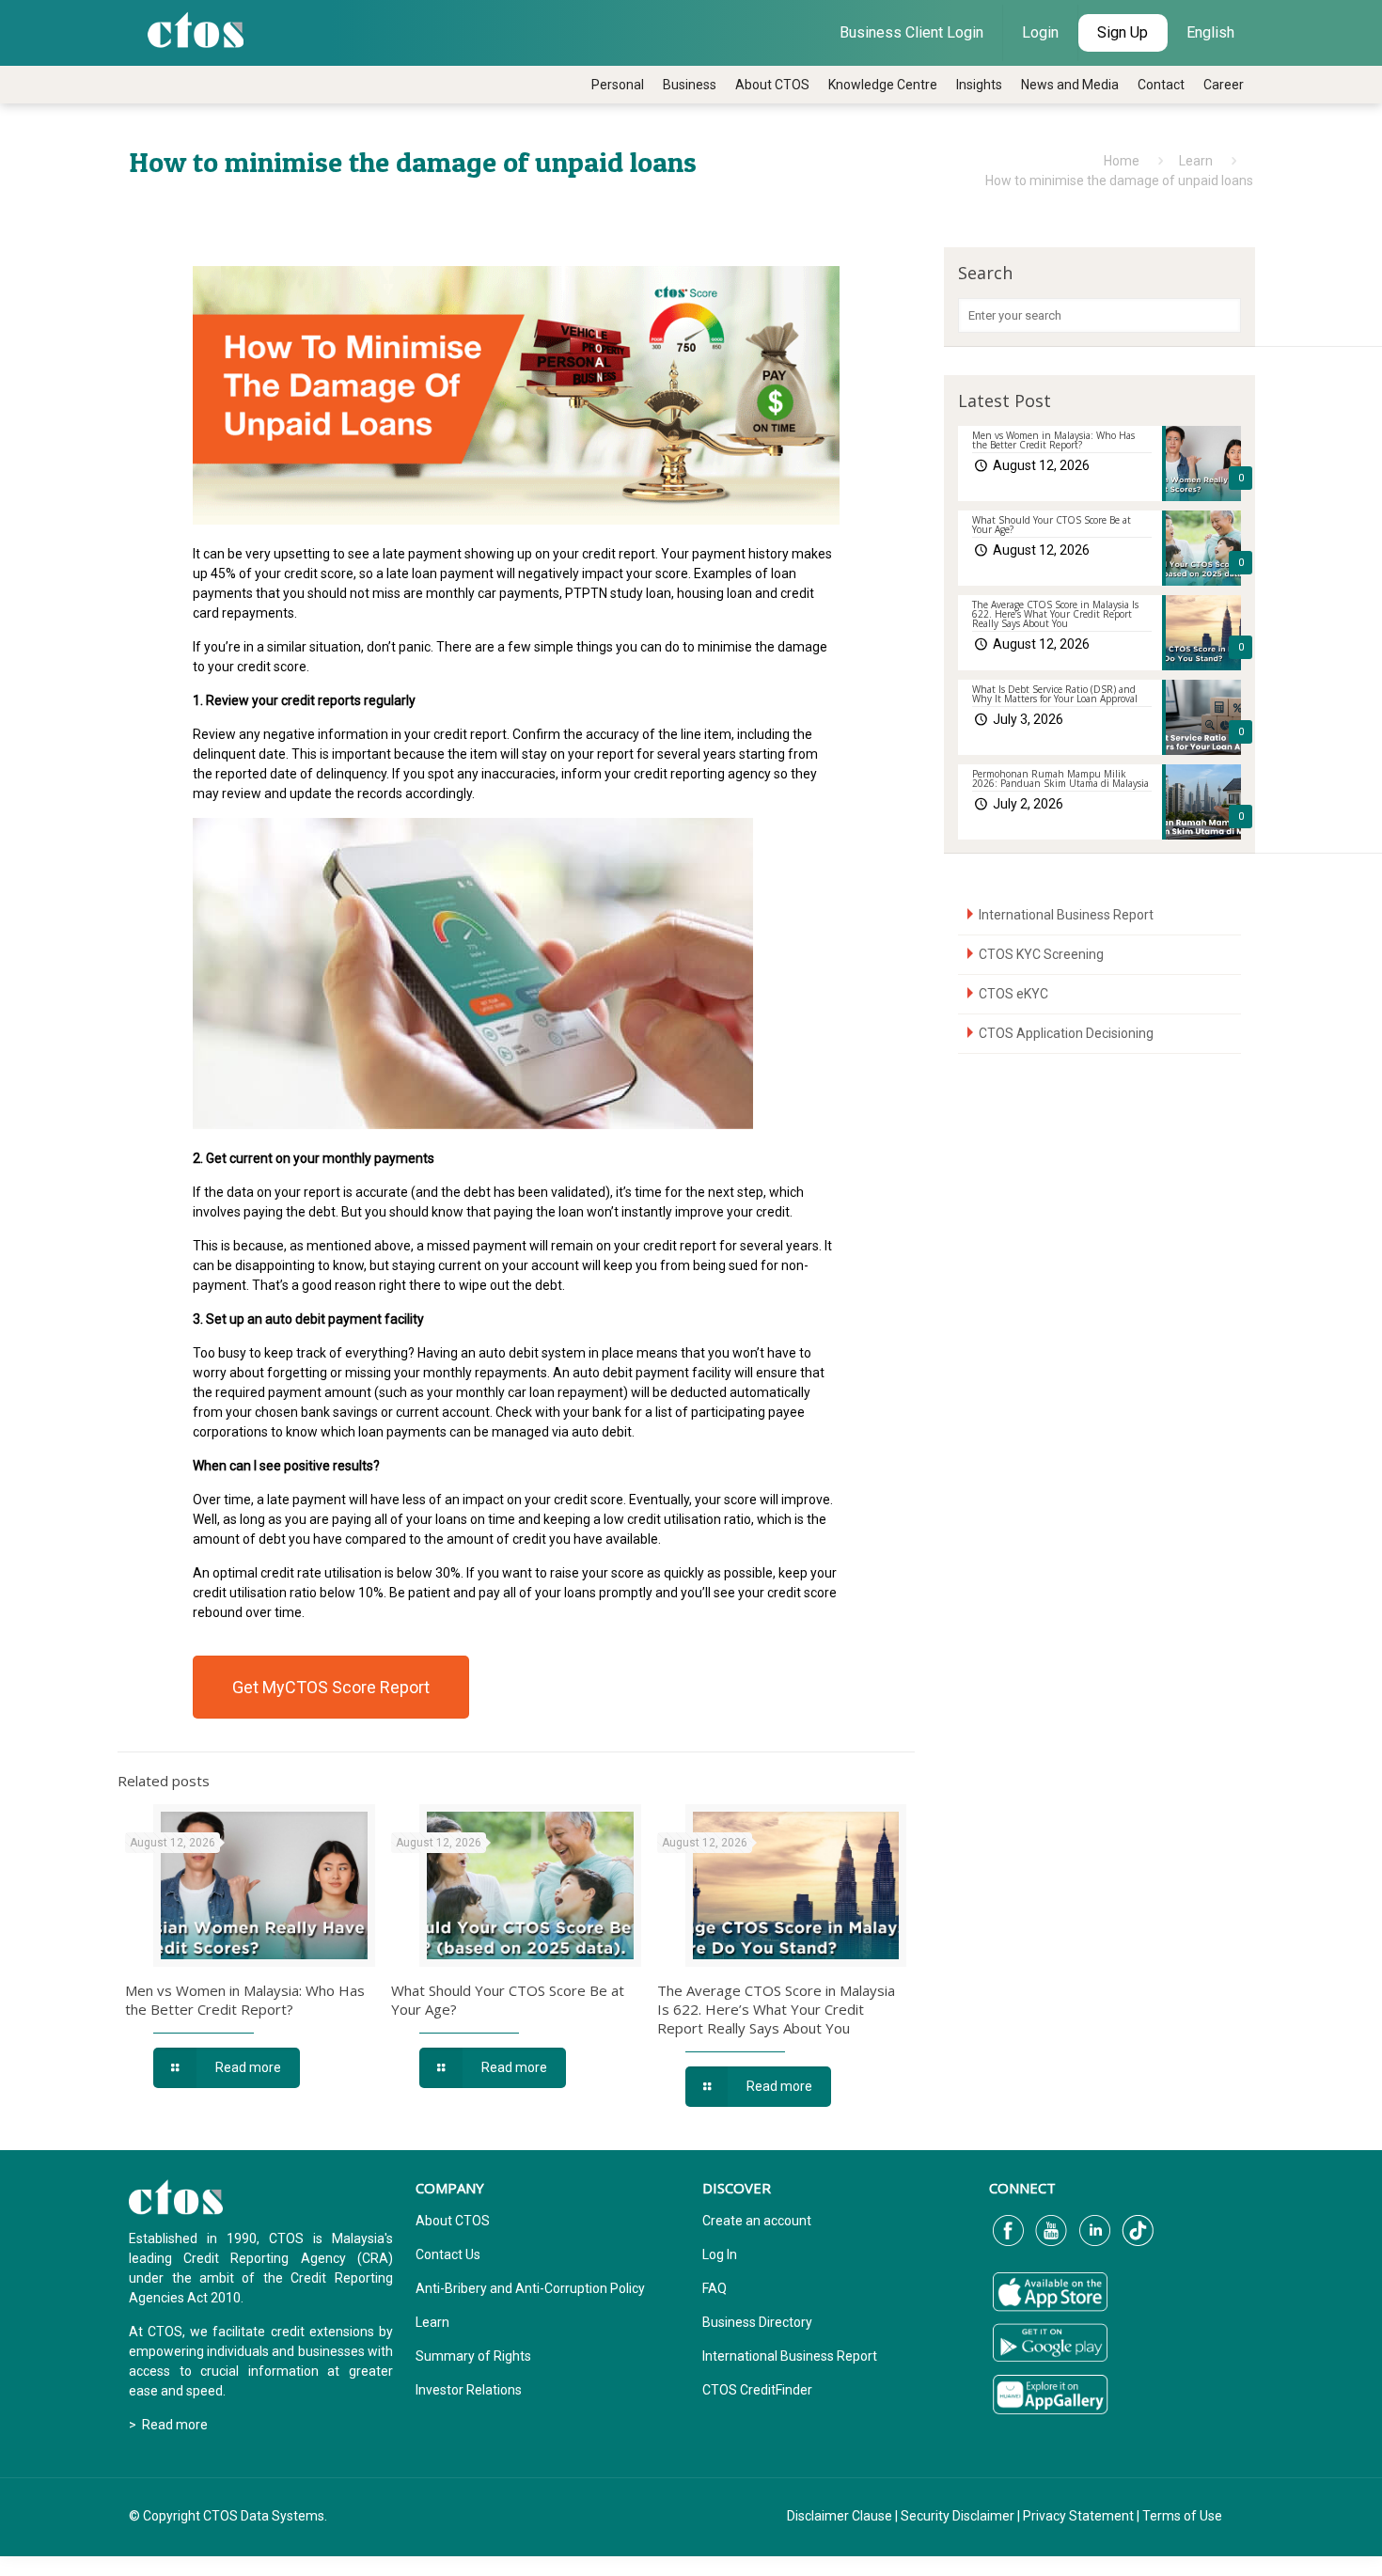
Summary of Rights (473, 2356)
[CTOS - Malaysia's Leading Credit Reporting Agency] (196, 28)
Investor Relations (469, 2390)
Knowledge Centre (883, 85)
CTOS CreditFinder (757, 2390)
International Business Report (1066, 915)
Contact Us (448, 2254)
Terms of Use (1182, 2516)
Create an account (757, 2221)
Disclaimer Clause (840, 2516)
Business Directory (757, 2322)
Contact (1161, 85)
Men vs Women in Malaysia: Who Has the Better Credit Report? (245, 2000)
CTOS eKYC (1013, 994)
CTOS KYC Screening (1041, 954)
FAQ (715, 2288)
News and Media (1070, 85)
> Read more (168, 2425)
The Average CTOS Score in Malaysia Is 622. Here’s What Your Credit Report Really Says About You (776, 2009)
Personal (618, 85)
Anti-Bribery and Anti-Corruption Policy (530, 2288)
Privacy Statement (1078, 2516)
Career (1224, 85)
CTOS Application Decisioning (1066, 1033)
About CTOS (772, 85)
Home (1122, 161)
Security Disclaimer (958, 2516)
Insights (979, 85)
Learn (1196, 161)
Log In (720, 2254)
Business (690, 85)
